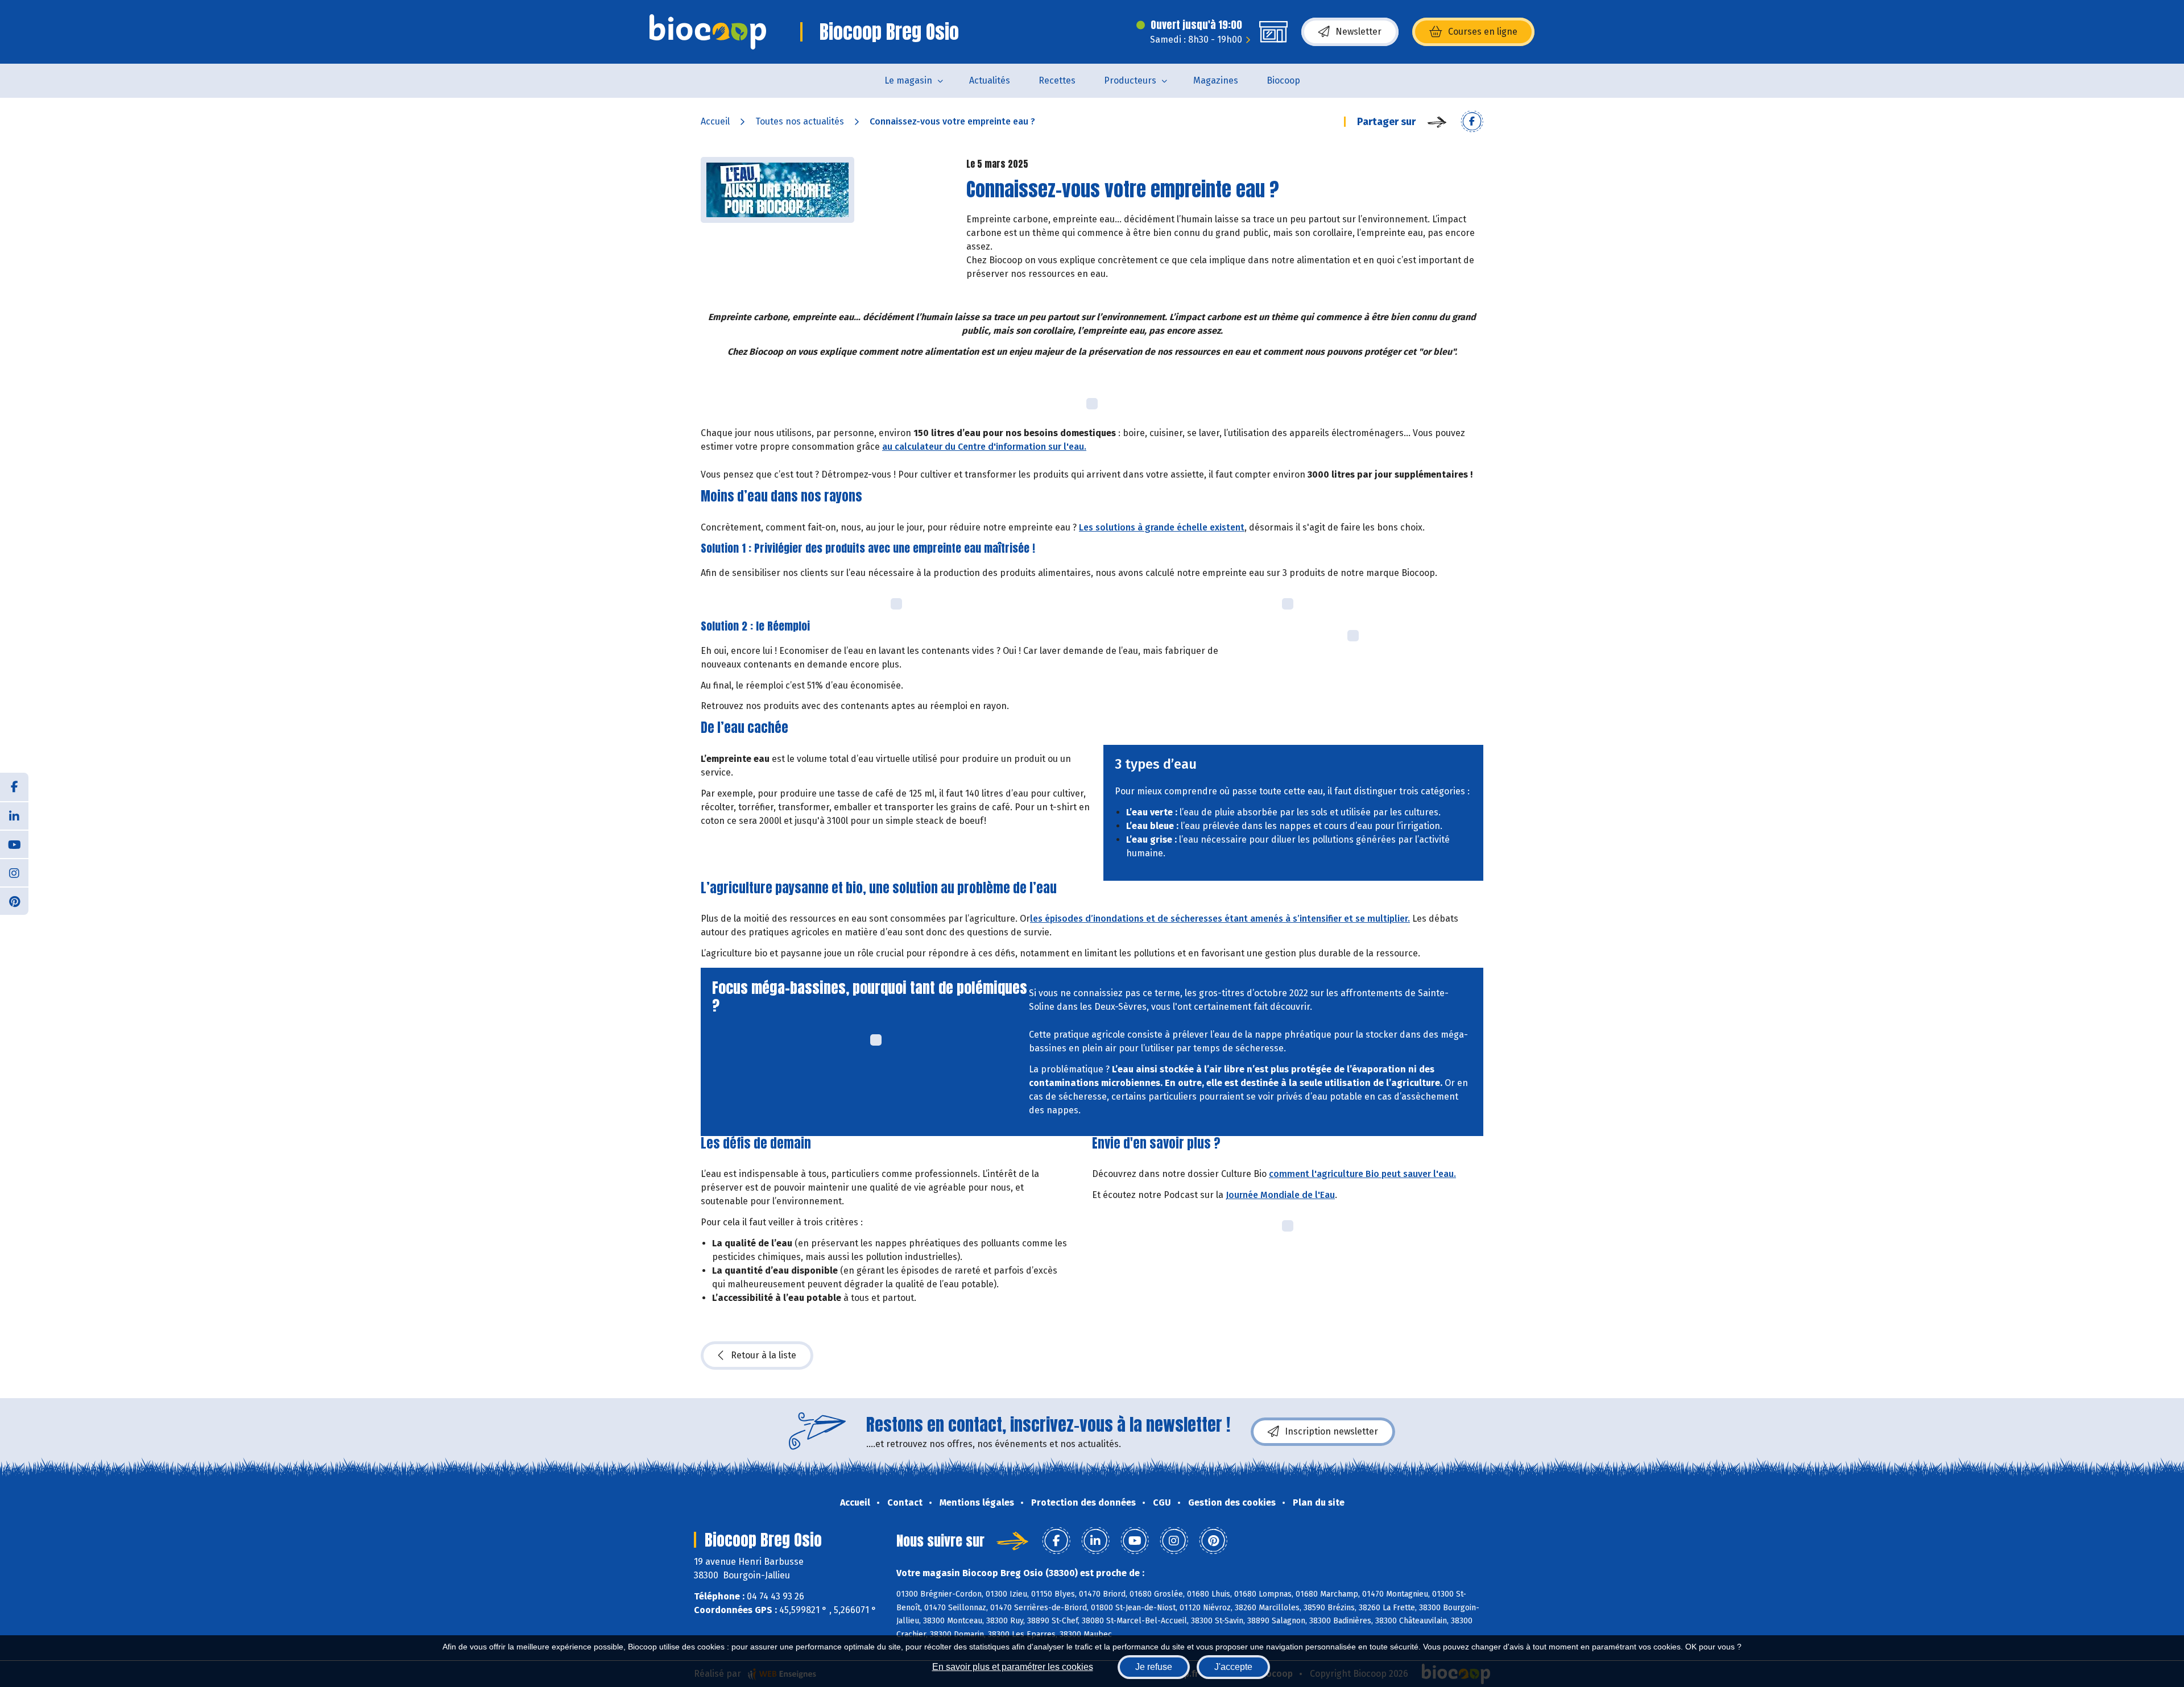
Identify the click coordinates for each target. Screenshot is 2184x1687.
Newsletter (1358, 32)
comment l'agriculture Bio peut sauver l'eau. (1362, 1174)
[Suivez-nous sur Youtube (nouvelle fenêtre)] (14, 844)
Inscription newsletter (1331, 1431)
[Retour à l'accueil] (708, 32)
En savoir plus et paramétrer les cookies (1013, 1667)
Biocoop (1283, 80)
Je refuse (1154, 1667)
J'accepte (1233, 1667)
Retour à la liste (764, 1355)
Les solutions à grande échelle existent (1162, 527)
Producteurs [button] (1130, 80)
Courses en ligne (1483, 32)
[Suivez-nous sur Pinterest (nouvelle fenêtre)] (14, 901)
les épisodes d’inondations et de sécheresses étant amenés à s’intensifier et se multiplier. (1220, 919)
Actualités (990, 80)
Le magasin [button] (908, 80)
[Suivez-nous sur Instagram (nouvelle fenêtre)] (14, 872)
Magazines (1216, 80)
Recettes (1057, 80)
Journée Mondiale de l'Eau (1280, 1195)
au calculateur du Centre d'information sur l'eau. (984, 447)
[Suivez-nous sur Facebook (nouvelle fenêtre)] (14, 787)
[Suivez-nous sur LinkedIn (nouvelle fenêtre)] (14, 815)
